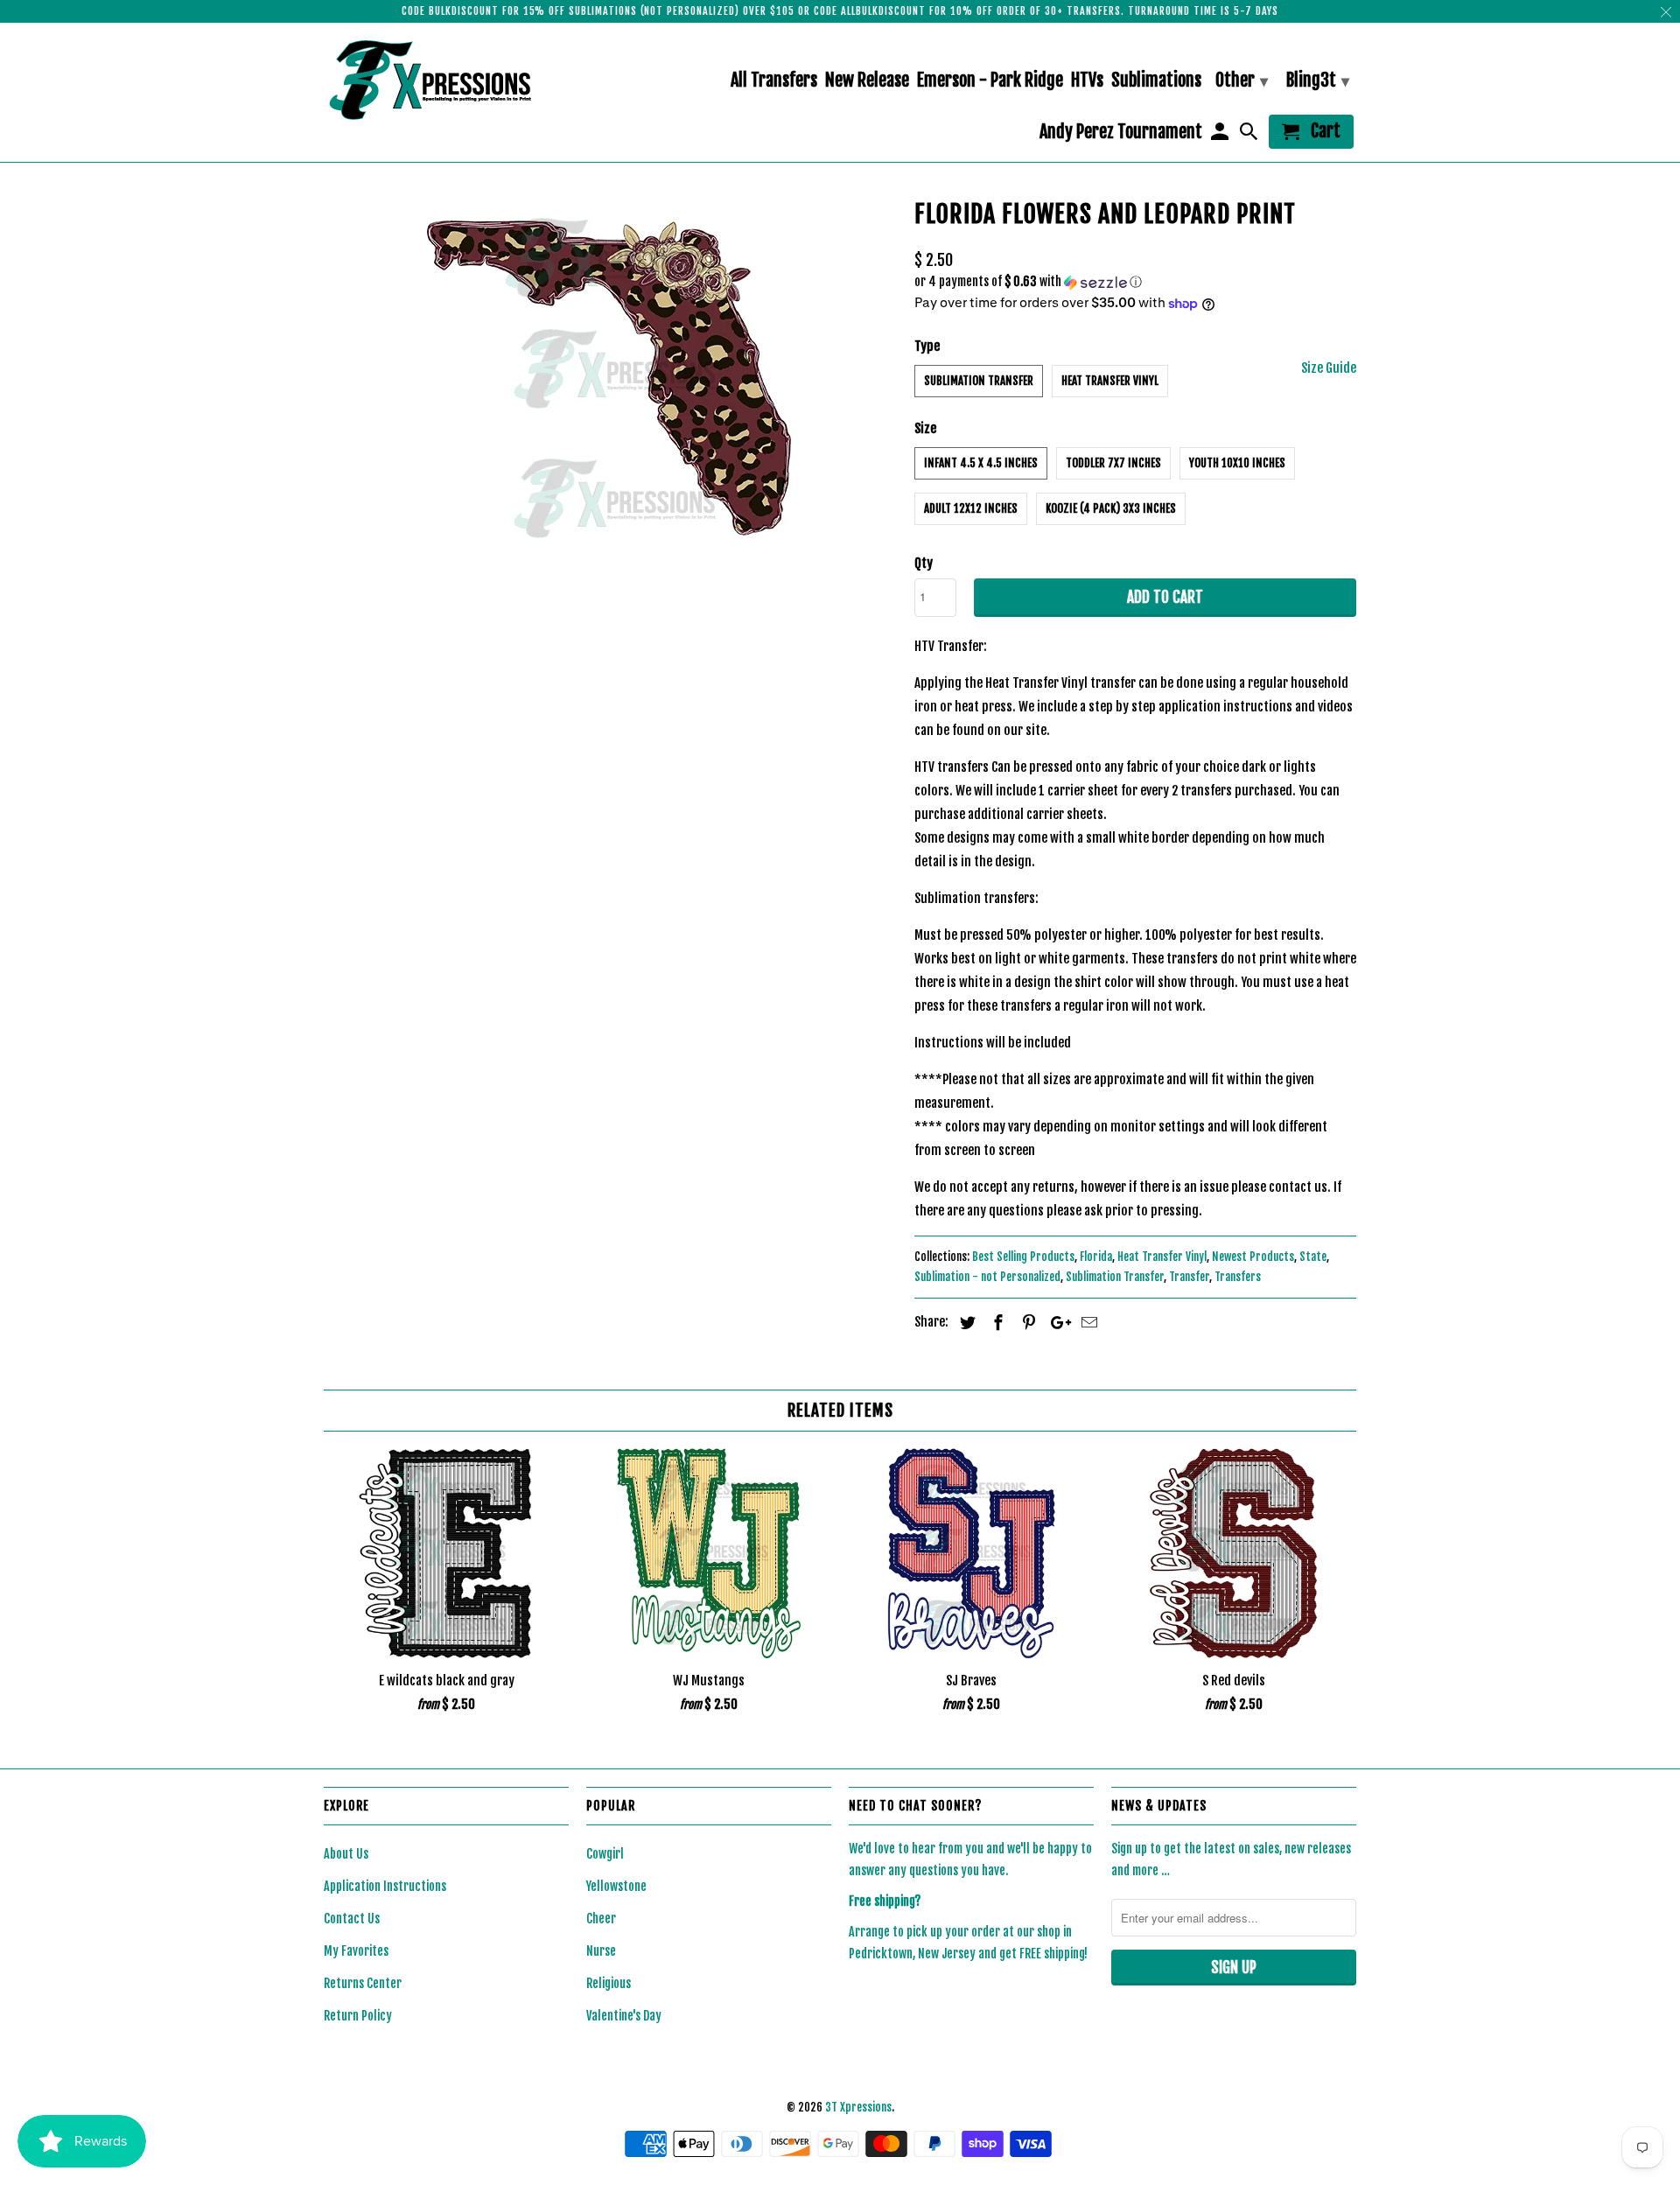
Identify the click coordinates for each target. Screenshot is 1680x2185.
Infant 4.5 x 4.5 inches (981, 463)
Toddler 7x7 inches (1113, 463)
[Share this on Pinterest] (1026, 1322)
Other (1242, 80)
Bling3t (1318, 80)
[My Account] (1221, 135)
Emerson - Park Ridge (990, 81)
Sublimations (1156, 81)
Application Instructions (385, 1886)
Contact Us (352, 1919)
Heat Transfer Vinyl (1110, 381)
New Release (867, 81)
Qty (924, 563)
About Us (346, 1854)
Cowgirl (605, 1854)
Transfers (1238, 1277)
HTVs (1087, 81)
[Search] (1250, 135)
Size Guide (1329, 368)
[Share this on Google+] (1056, 1322)
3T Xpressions (858, 2107)
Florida (1096, 1257)
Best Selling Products (1023, 1257)
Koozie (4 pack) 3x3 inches (1111, 508)
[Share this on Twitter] (965, 1322)
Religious (609, 1983)
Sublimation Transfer (979, 381)
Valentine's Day (624, 2016)
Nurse (601, 1951)
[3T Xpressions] (446, 80)
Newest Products (1253, 1257)
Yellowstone (616, 1886)
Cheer (601, 1919)
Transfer (1189, 1277)
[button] (1135, 282)
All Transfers (774, 81)
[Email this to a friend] (1087, 1322)
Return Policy (358, 2016)
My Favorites (356, 1951)
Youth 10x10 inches (1237, 463)
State (1313, 1257)
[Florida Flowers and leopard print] (610, 378)
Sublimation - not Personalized (987, 1277)
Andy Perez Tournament (1121, 133)
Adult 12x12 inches (971, 508)
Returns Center (363, 1983)
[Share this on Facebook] (996, 1322)
